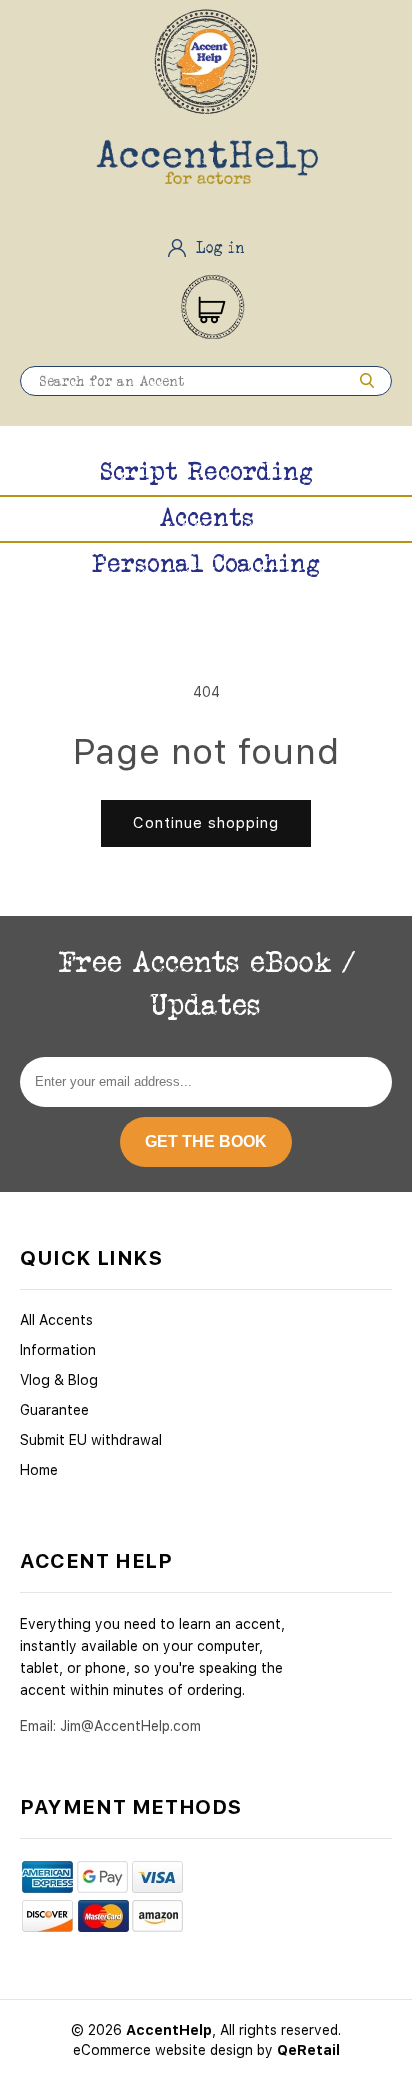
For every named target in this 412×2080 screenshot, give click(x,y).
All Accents (56, 1320)
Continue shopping (206, 823)
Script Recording (206, 471)
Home (39, 1470)
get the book (206, 1141)
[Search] (367, 381)
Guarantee (54, 1410)
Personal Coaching (206, 563)
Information (58, 1350)
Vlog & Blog (59, 1380)
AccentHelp (169, 2030)
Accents (206, 517)
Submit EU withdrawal (91, 1440)
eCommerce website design (165, 2050)
